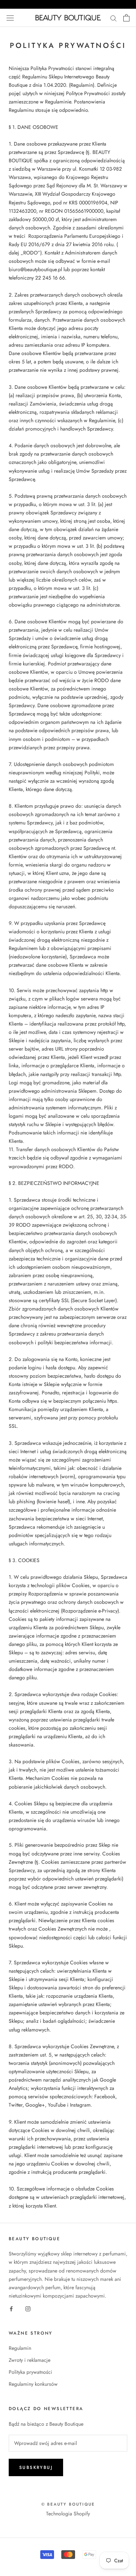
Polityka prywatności (30, 2372)
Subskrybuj (36, 2467)
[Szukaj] (114, 18)
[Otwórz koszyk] (126, 18)
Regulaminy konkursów (33, 2384)
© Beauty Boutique (68, 2504)
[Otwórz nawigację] (10, 18)
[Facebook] (11, 2308)
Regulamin (20, 2348)
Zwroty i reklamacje (30, 2360)
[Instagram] (28, 2308)
